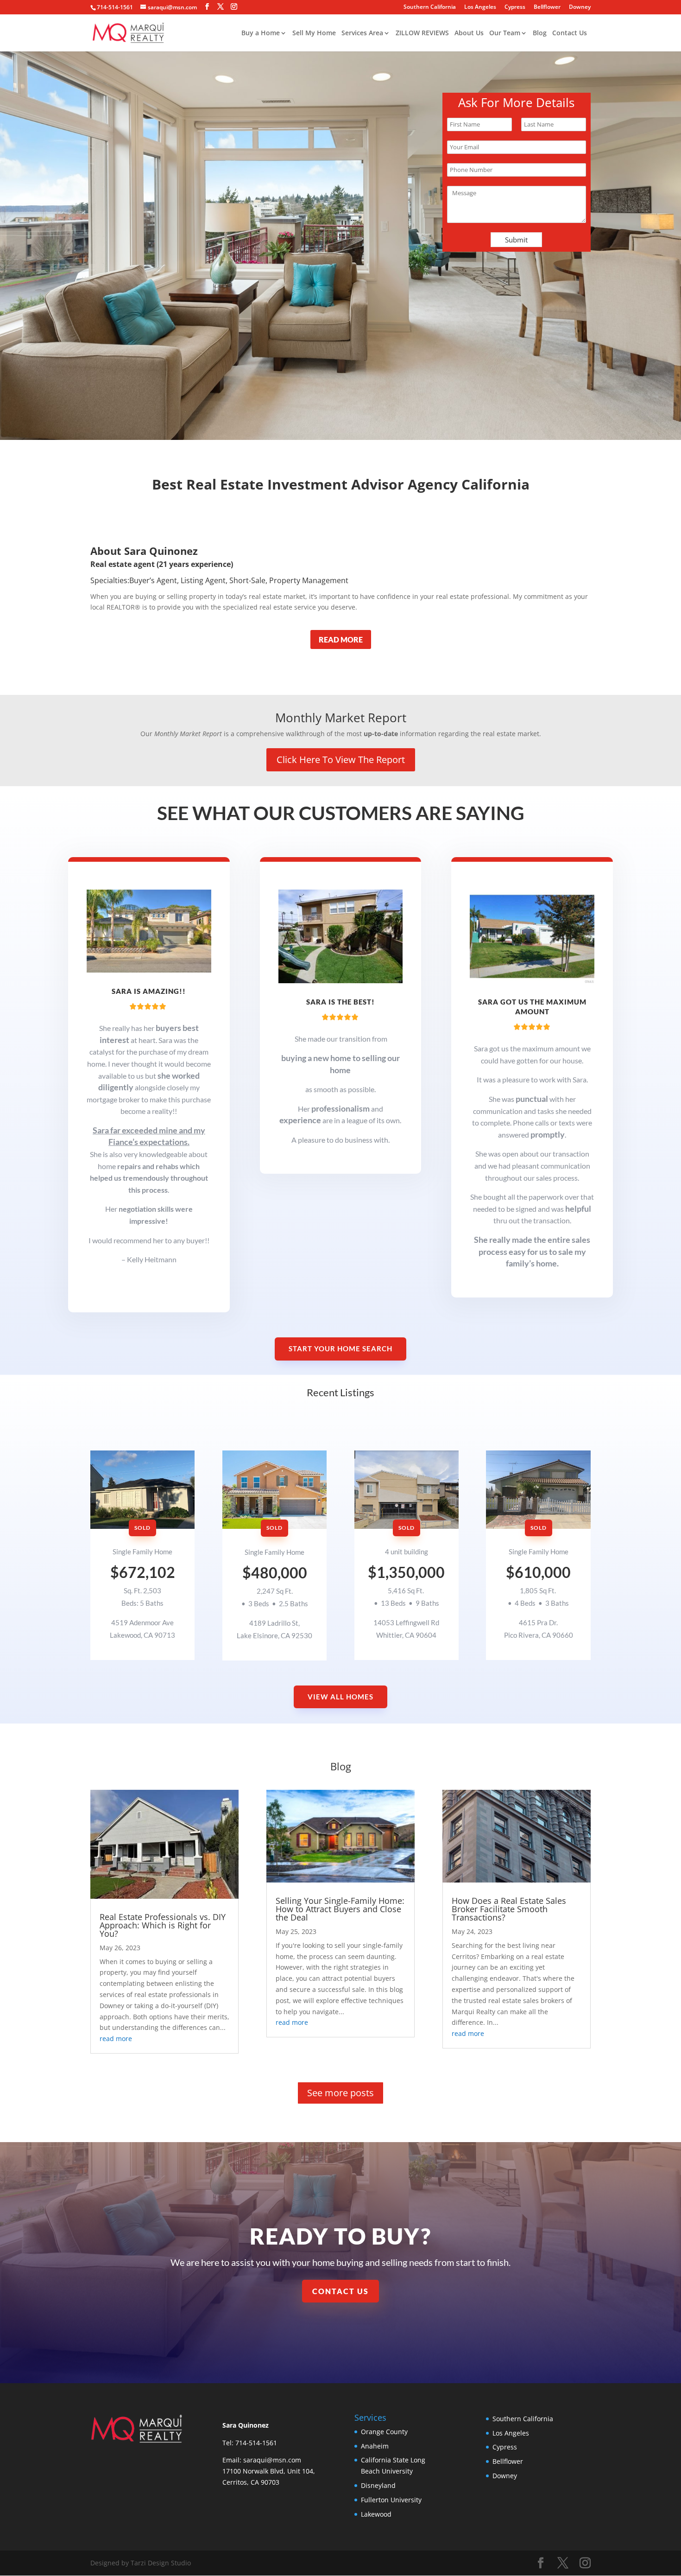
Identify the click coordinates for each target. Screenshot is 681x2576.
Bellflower (547, 7)
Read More (341, 639)
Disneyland (378, 2485)
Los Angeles (480, 7)
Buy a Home (261, 33)
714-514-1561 (115, 7)
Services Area (362, 33)
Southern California (430, 7)
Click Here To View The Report (341, 760)
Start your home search (340, 1348)
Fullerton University (391, 2500)
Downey (580, 7)
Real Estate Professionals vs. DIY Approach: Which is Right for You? (163, 1925)
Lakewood (376, 2514)
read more (116, 2039)
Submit (516, 240)
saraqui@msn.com (272, 2460)
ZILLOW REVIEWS (422, 33)
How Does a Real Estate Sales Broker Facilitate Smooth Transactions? (509, 1909)
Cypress (515, 7)
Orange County (384, 2432)
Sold (142, 1528)
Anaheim (375, 2446)
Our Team (505, 33)
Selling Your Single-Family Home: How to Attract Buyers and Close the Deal (340, 1909)
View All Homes (340, 1697)
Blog (540, 33)
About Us (469, 33)
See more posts (340, 2093)
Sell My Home (314, 33)
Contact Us (570, 33)
